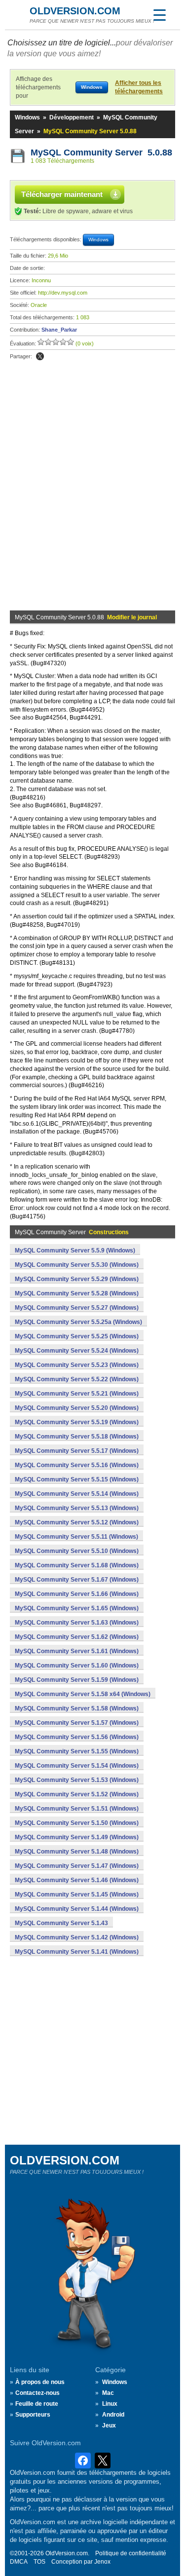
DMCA (19, 2562)
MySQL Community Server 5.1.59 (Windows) (77, 1680)
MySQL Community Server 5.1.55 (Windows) (77, 1751)
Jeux (109, 2425)
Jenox (102, 2562)
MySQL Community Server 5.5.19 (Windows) (77, 1422)
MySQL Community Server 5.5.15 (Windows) (77, 1479)
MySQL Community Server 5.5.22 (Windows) (77, 1379)
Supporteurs (33, 2415)
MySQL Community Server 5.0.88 (101, 152)
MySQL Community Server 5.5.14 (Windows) (77, 1494)
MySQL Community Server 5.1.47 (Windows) (77, 1866)
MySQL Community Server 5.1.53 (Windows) (77, 1780)
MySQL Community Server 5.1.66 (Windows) (77, 1594)
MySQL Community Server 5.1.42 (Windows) (77, 1937)
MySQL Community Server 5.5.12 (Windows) (77, 1522)
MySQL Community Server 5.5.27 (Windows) (77, 1308)
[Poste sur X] (40, 356)
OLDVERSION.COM (75, 11)
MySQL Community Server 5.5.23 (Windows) (77, 1365)
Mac (108, 2393)
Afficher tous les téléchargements (139, 87)
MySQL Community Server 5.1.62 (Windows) (77, 1637)
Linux (110, 2404)
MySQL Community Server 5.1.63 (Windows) (77, 1623)
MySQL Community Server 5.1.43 (61, 1923)
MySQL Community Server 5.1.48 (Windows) (77, 1852)
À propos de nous (40, 2382)
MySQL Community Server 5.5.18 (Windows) (77, 1437)
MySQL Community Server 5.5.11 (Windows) (76, 1537)
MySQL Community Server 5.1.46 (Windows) (77, 1880)
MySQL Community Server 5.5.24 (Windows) (77, 1351)
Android (113, 2415)
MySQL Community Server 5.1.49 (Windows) (77, 1837)
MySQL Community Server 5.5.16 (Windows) (77, 1465)
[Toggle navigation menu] (159, 15)
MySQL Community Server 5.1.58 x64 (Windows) (83, 1694)
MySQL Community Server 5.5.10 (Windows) (77, 1551)
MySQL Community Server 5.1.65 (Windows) (77, 1608)
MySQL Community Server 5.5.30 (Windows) (77, 1265)
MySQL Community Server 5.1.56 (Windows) (77, 1737)
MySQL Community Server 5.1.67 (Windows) (77, 1580)
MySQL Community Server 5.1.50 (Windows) (77, 1823)
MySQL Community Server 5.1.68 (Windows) (77, 1565)
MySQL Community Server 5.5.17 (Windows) (77, 1451)
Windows (27, 117)
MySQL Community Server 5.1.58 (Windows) (77, 1708)
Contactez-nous (37, 2393)
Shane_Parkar (59, 330)
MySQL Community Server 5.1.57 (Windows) (77, 1723)
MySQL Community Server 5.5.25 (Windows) (77, 1336)
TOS (39, 2562)
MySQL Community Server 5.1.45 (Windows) (77, 1894)
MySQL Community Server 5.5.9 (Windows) (75, 1250)
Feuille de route (37, 2404)
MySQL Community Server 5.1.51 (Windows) (77, 1809)
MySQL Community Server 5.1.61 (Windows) (77, 1651)
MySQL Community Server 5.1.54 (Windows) (77, 1766)
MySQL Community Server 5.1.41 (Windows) (77, 1952)
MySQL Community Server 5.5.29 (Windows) (77, 1279)
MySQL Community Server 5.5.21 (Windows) (77, 1394)
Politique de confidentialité (131, 2553)
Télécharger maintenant (62, 194)
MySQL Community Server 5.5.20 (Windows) (77, 1408)
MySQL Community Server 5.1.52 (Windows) (77, 1794)
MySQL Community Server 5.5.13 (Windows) (77, 1508)
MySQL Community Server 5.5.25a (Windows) (78, 1322)
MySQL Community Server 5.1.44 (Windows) (77, 1909)
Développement (72, 117)
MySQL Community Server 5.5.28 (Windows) (77, 1293)
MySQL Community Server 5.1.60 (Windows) (77, 1666)
